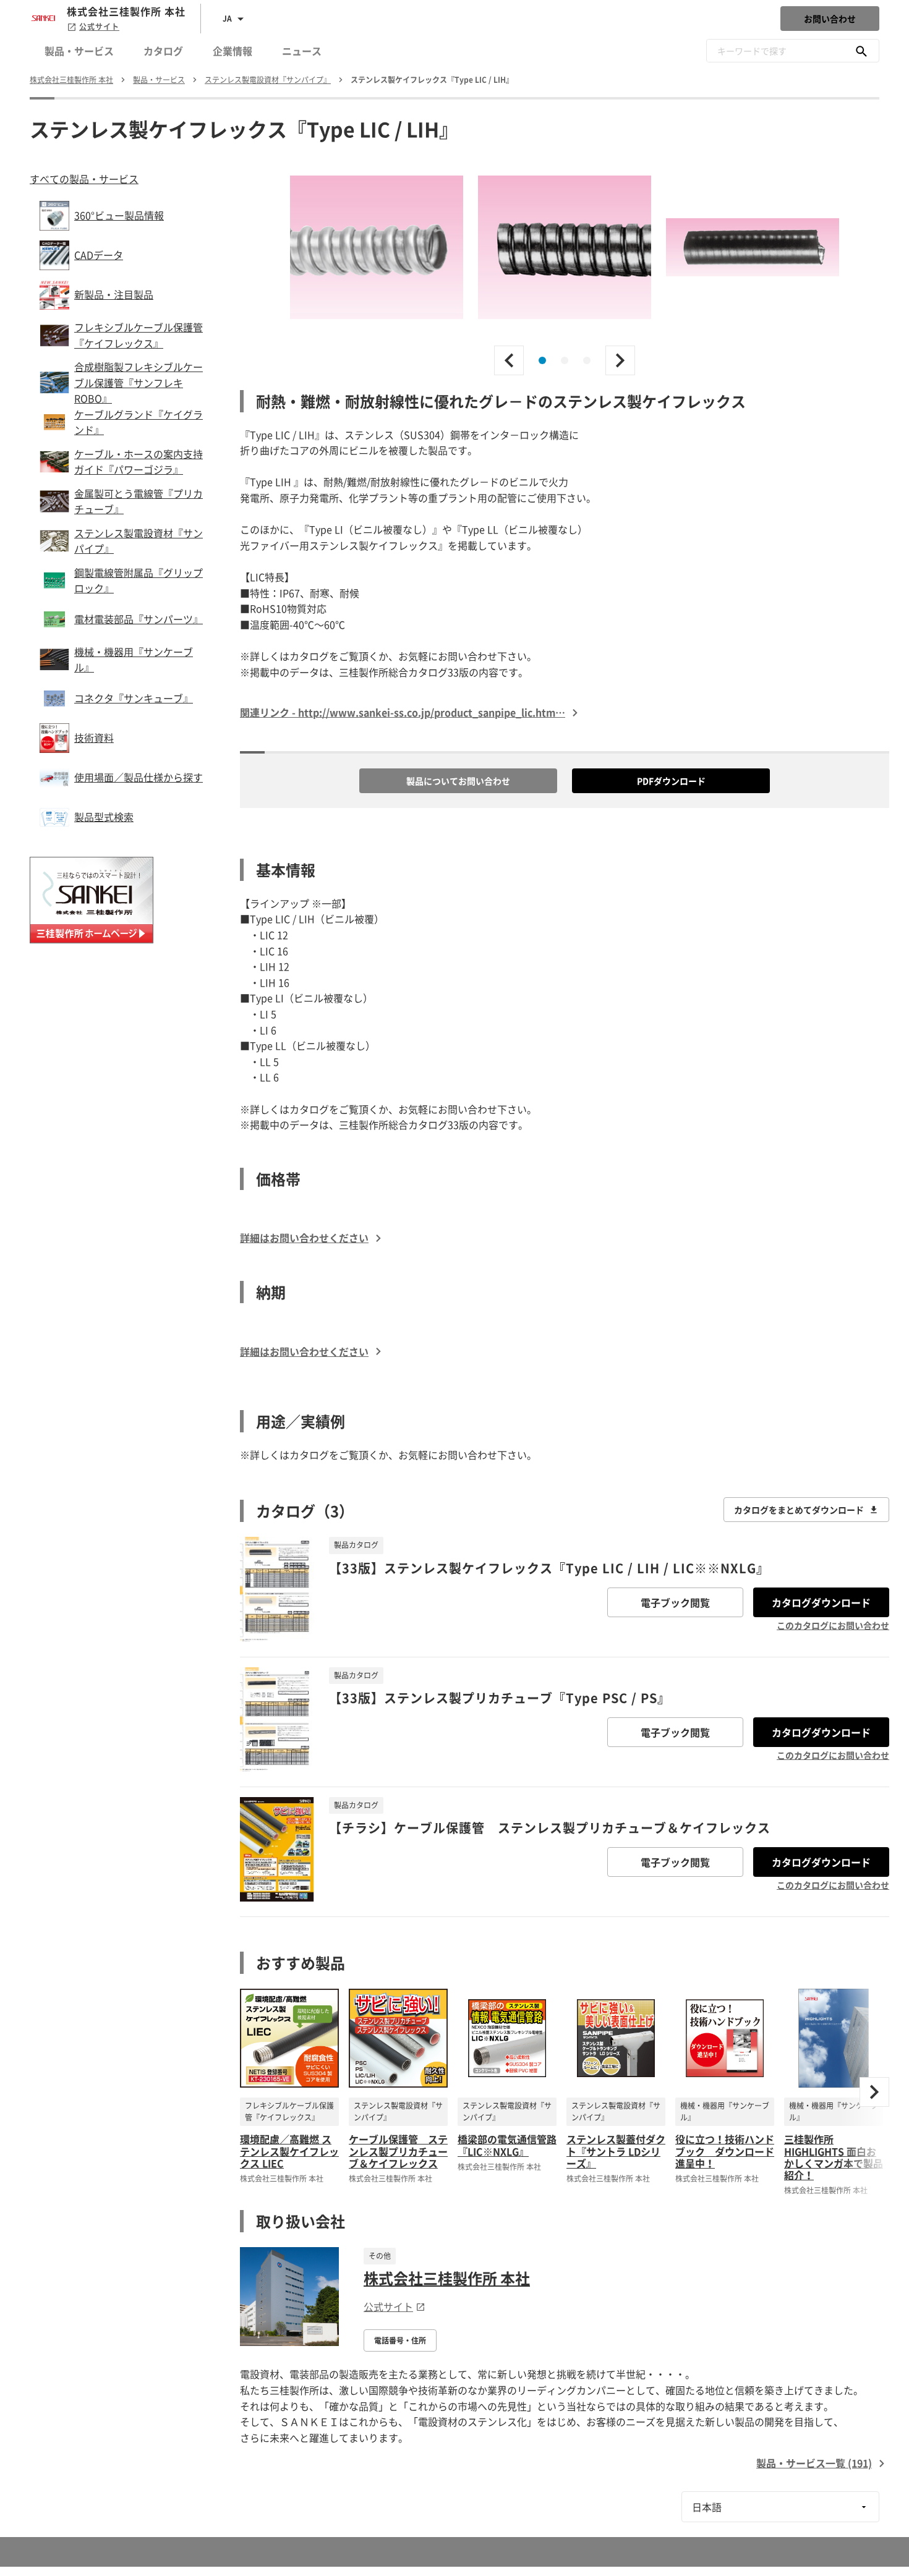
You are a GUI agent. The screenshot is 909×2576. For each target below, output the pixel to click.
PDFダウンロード (671, 781)
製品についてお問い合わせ (458, 781)
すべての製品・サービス (84, 179)
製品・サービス (79, 51)
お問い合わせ (830, 19)
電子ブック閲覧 (675, 1602)
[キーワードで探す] (861, 51)
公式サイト (99, 27)
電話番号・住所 (400, 2340)
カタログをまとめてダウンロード (799, 1510)
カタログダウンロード (821, 1602)
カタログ (163, 51)
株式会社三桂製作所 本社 (447, 2278)
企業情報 (233, 51)
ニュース (302, 51)
